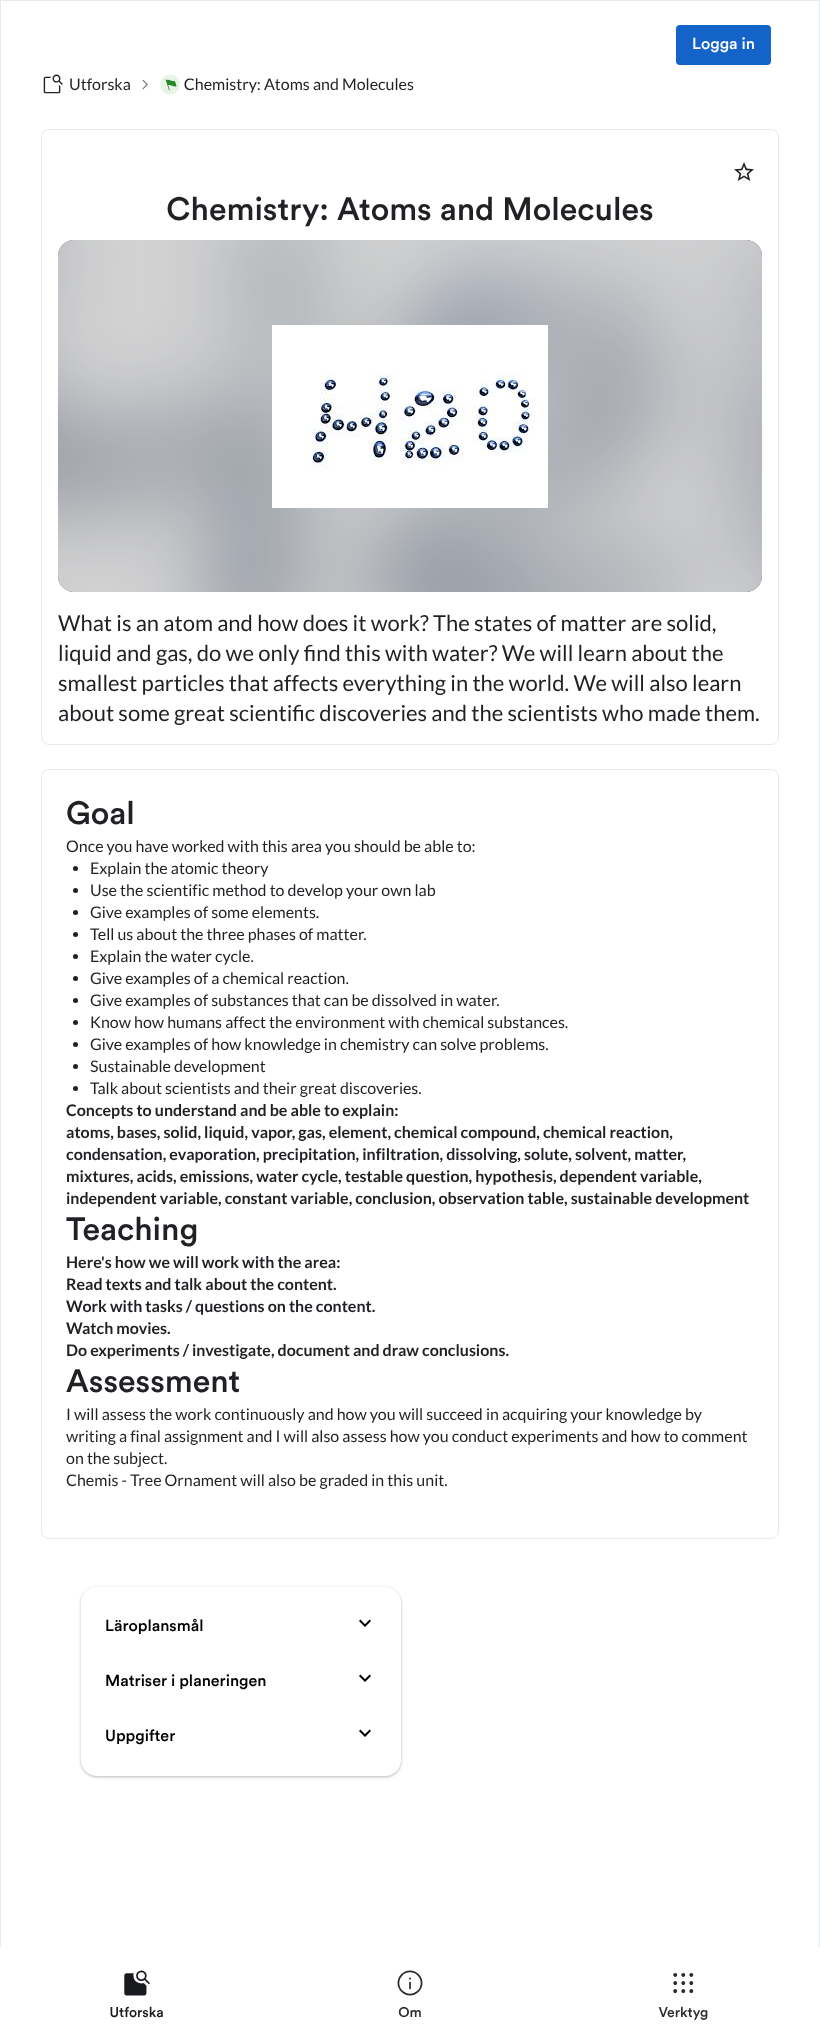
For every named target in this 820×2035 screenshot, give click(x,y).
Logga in (723, 45)
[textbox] (410, 1154)
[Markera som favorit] (744, 172)
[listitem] (136, 1999)
